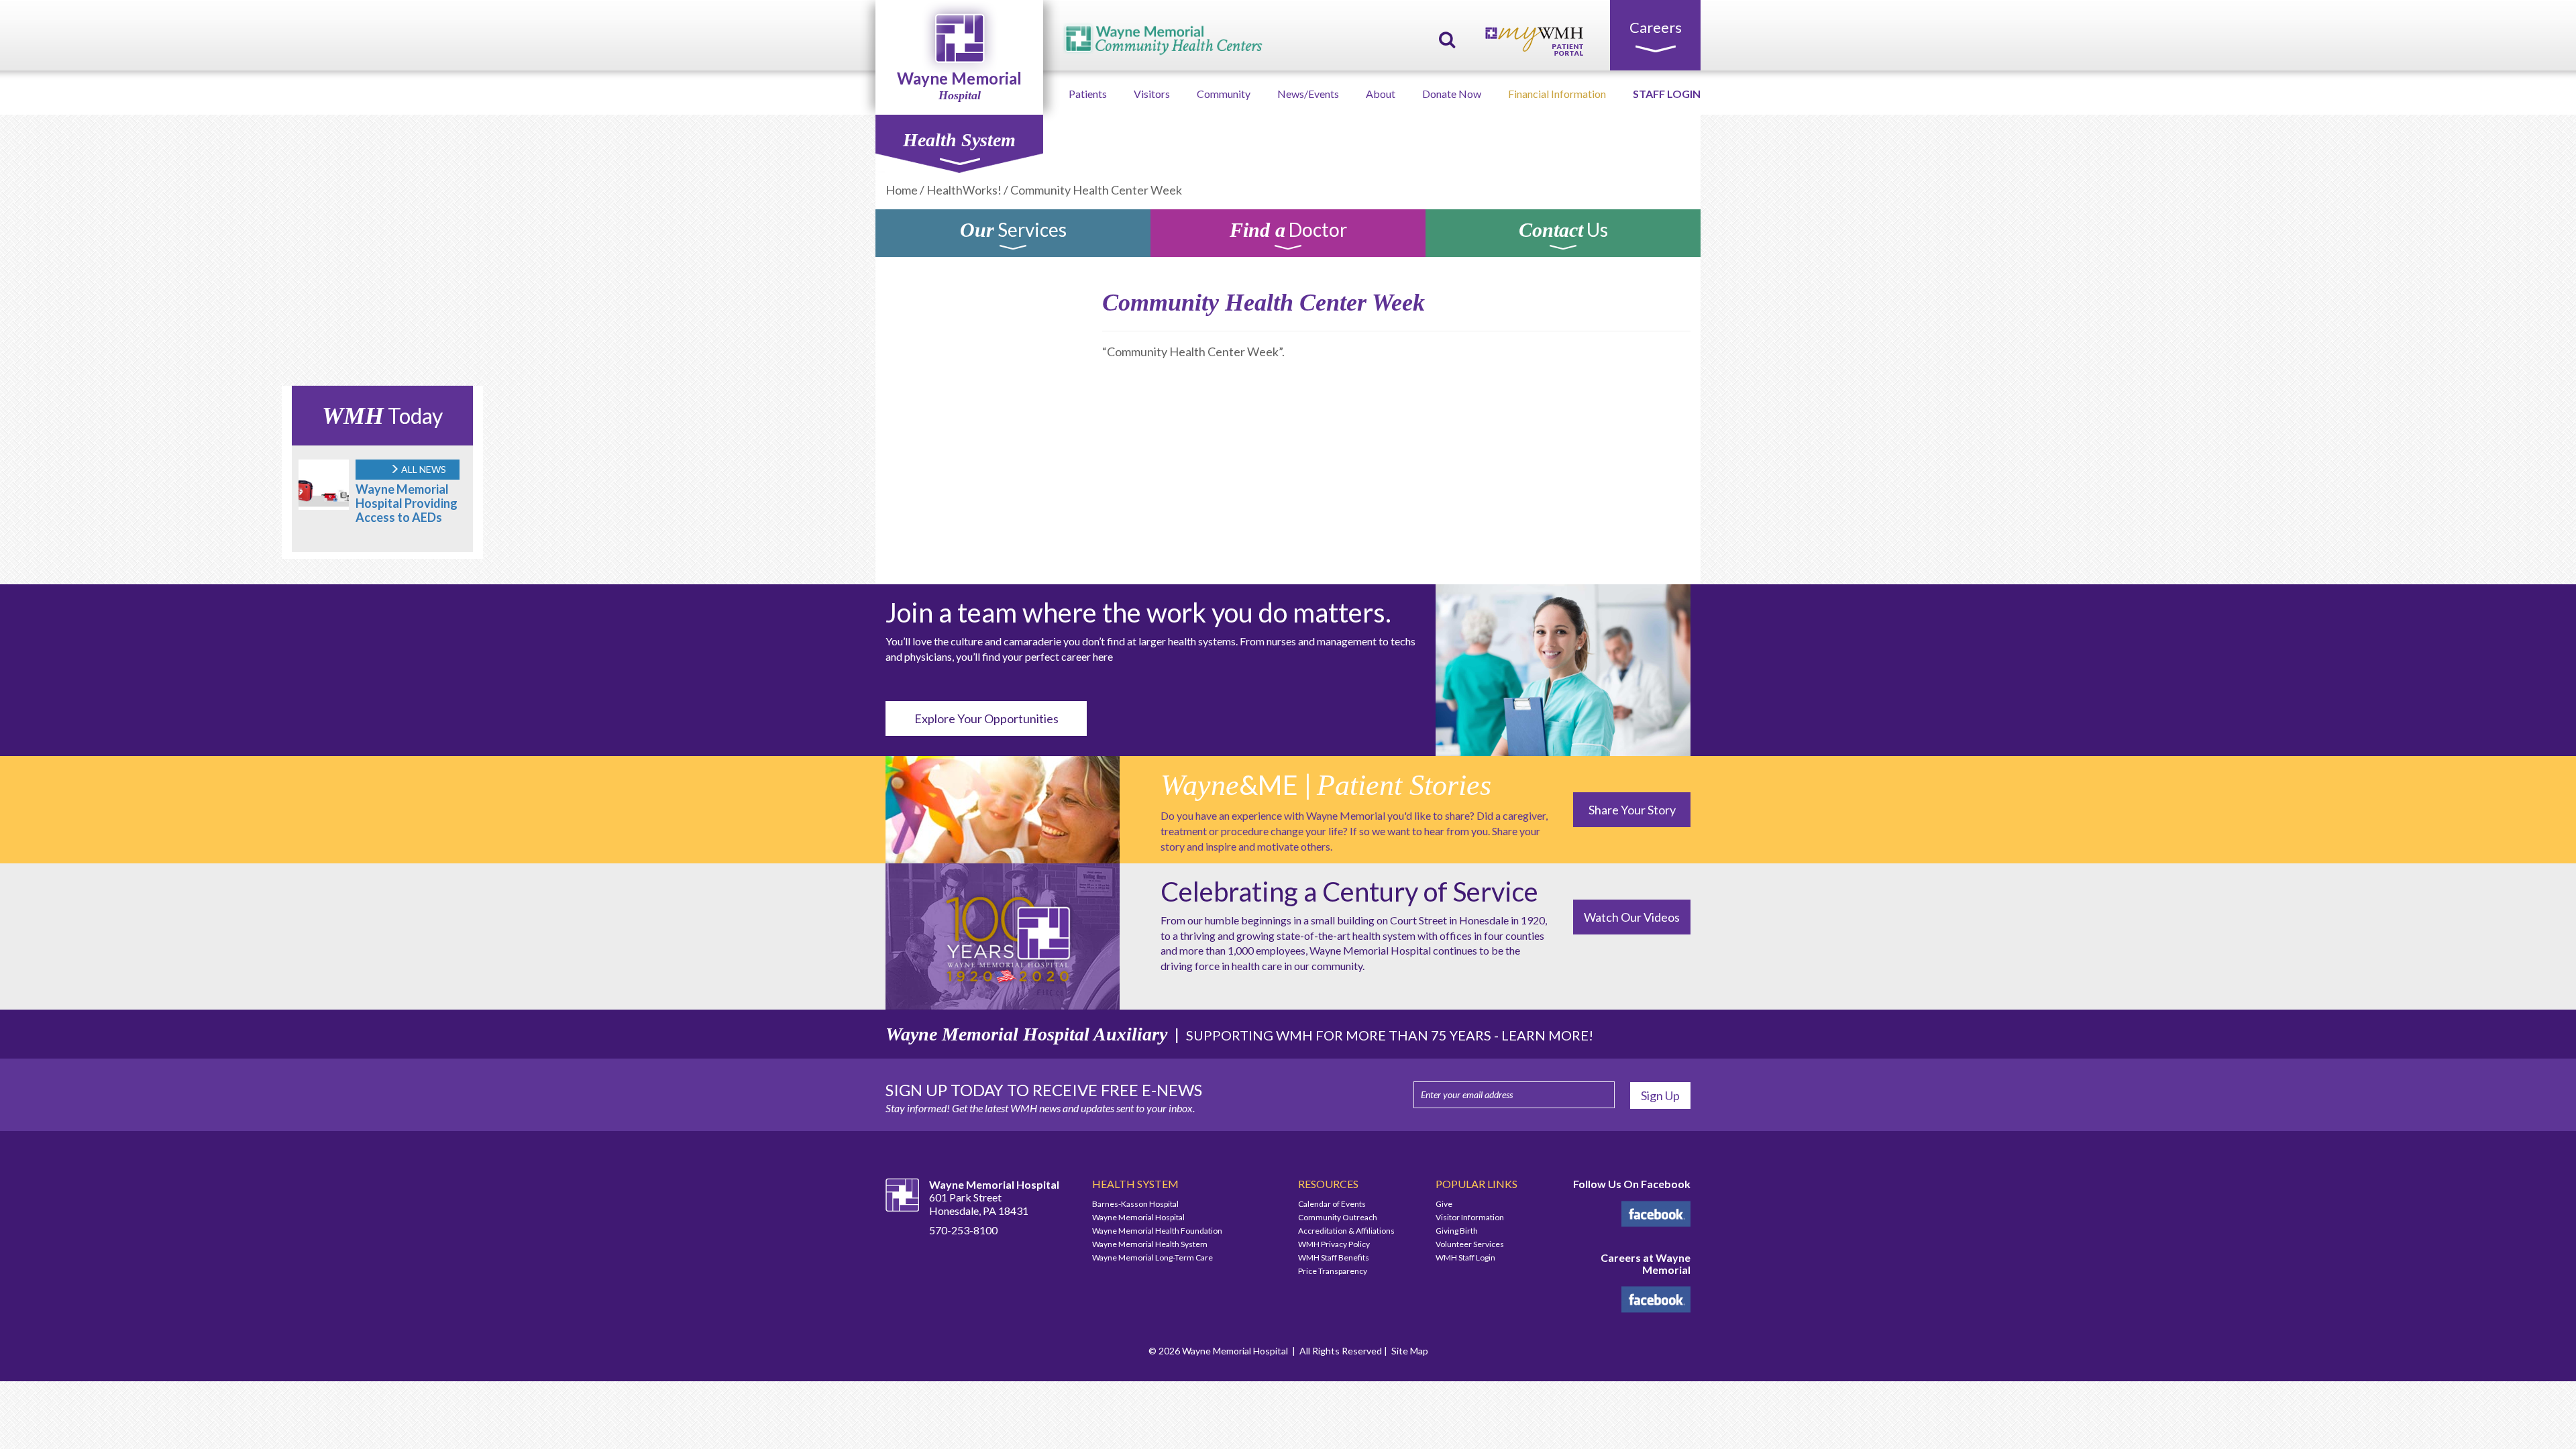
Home (902, 190)
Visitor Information (1470, 1217)
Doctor (1288, 232)
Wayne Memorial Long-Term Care (1152, 1257)
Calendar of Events (1332, 1204)
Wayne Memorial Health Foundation (1157, 1231)
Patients (1088, 94)
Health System (959, 140)
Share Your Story (1632, 810)
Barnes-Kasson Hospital (1135, 1204)
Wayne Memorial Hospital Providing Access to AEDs (407, 503)
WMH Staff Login (1465, 1257)
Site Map (1410, 1351)
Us (1563, 232)
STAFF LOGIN (1667, 94)
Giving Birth (1457, 1231)
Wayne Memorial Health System (1150, 1244)
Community (1224, 94)
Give (1444, 1204)
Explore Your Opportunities (986, 718)
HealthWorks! (964, 190)
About (1381, 94)
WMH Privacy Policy (1334, 1244)
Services (1013, 232)
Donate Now (1452, 94)
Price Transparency (1333, 1271)
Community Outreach (1338, 1217)
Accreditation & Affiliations (1346, 1231)
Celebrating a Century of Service (1349, 892)
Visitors (1152, 94)
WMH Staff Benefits (1334, 1257)
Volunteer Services (1470, 1244)
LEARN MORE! (1547, 1035)
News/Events (1308, 94)
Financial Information (1557, 94)
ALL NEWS (423, 469)
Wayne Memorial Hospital (1138, 1217)
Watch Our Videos (1632, 917)
